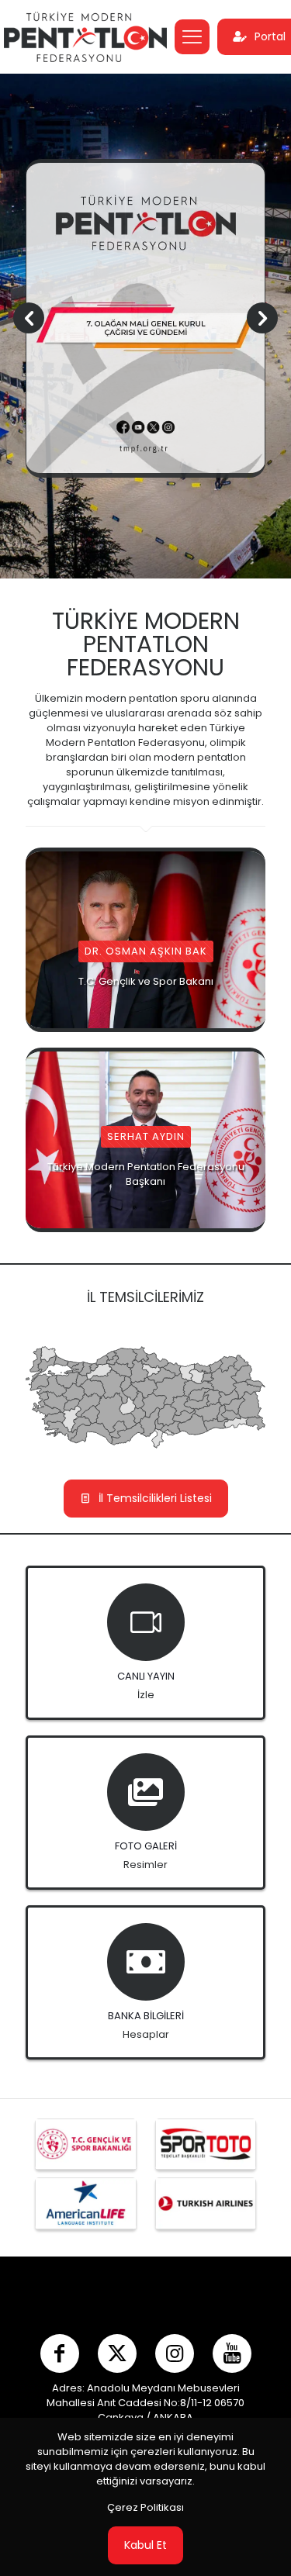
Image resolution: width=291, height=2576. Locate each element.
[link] (86, 2144)
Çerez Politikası (145, 2507)
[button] (262, 318)
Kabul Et (145, 2545)
